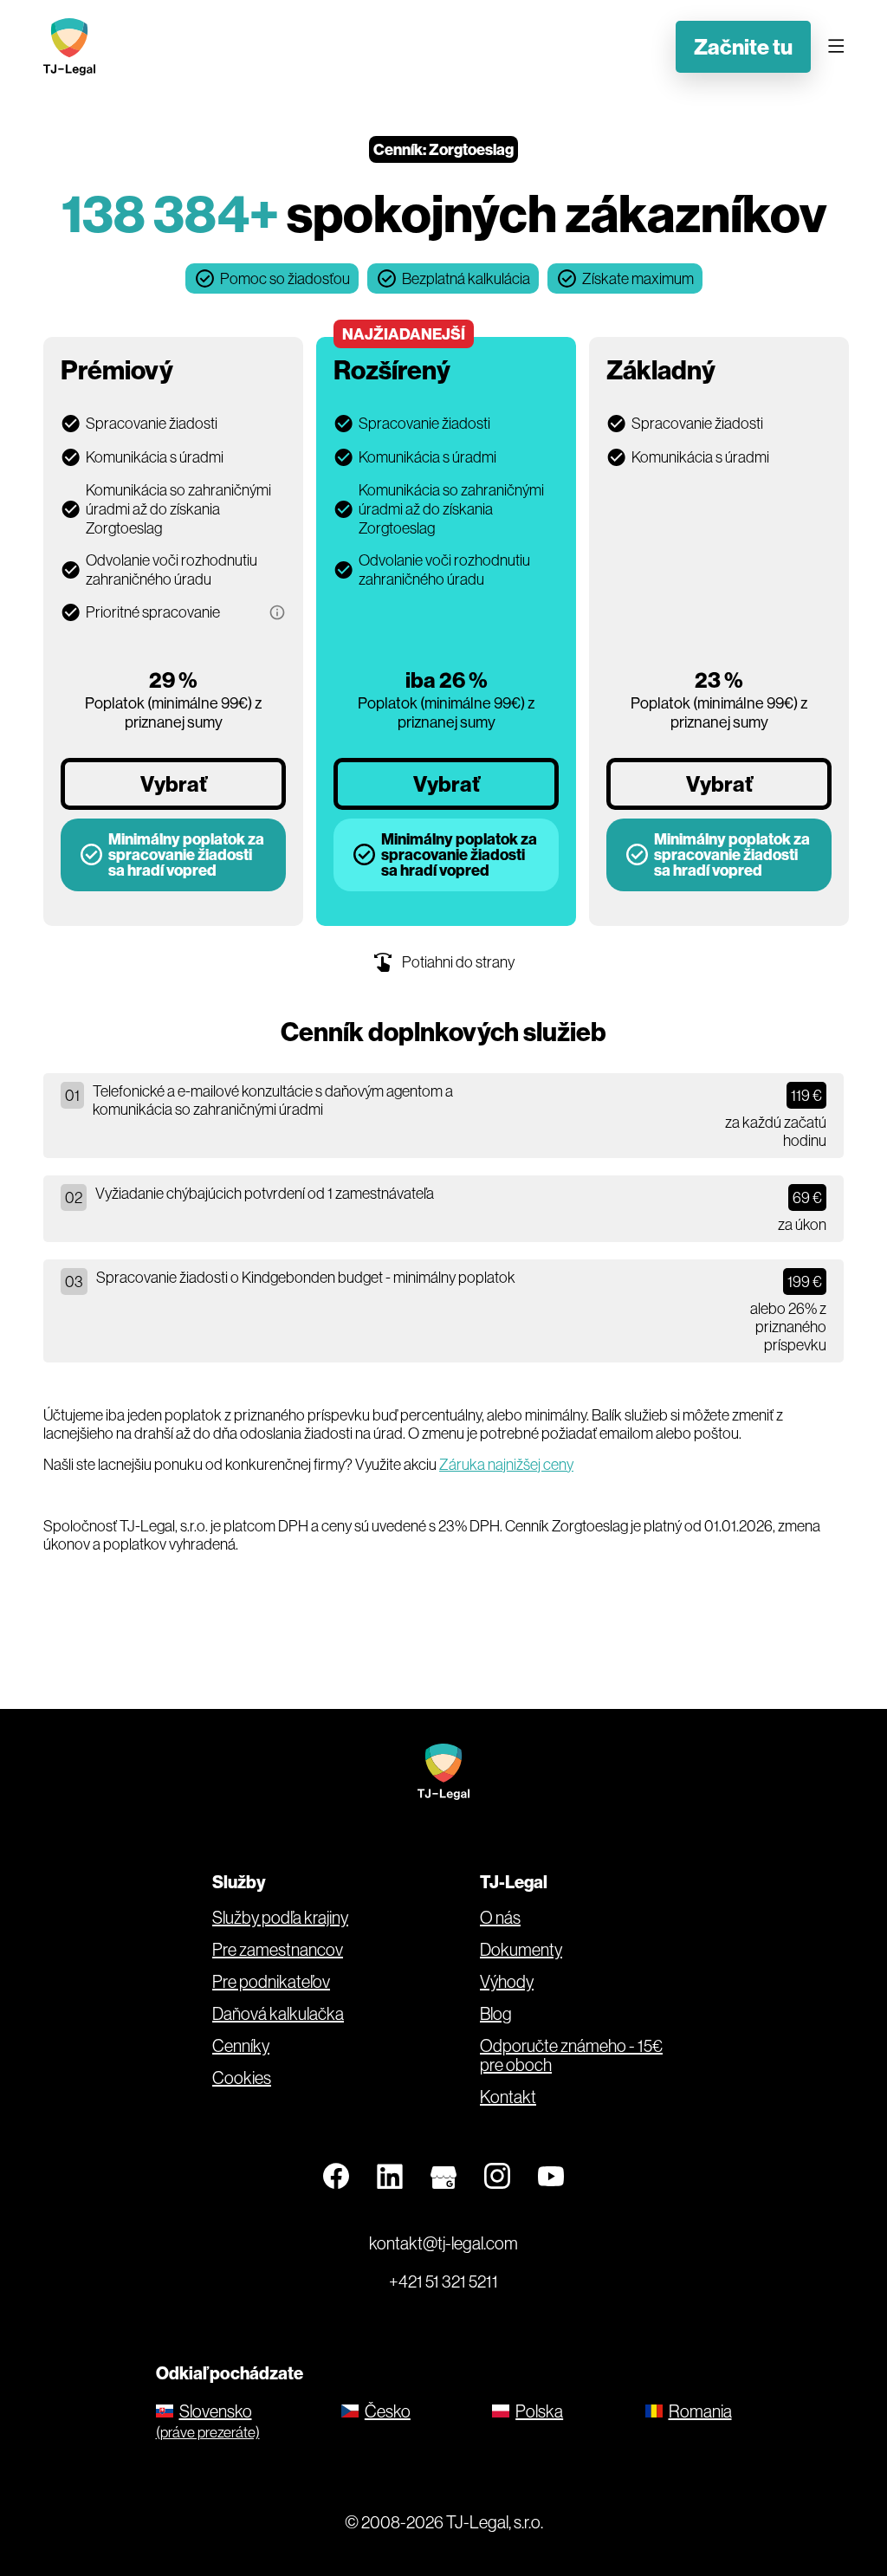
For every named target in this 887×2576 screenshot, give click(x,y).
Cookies (242, 2078)
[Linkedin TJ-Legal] (390, 2177)
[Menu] (836, 46)
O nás (500, 1918)
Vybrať (174, 784)
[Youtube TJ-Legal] (551, 2177)
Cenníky (241, 2046)
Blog (496, 2014)
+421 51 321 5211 (443, 2281)
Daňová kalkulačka (278, 2014)
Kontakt (508, 2097)
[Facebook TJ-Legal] (336, 2177)
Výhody (507, 1982)
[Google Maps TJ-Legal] (443, 2177)
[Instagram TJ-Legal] (497, 2177)
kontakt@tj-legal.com (443, 2243)
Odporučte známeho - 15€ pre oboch (571, 2055)
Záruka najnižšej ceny (506, 1464)
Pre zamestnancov (278, 1950)
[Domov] (74, 47)
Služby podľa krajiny (280, 1918)
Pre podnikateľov (271, 1982)
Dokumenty (521, 1950)
